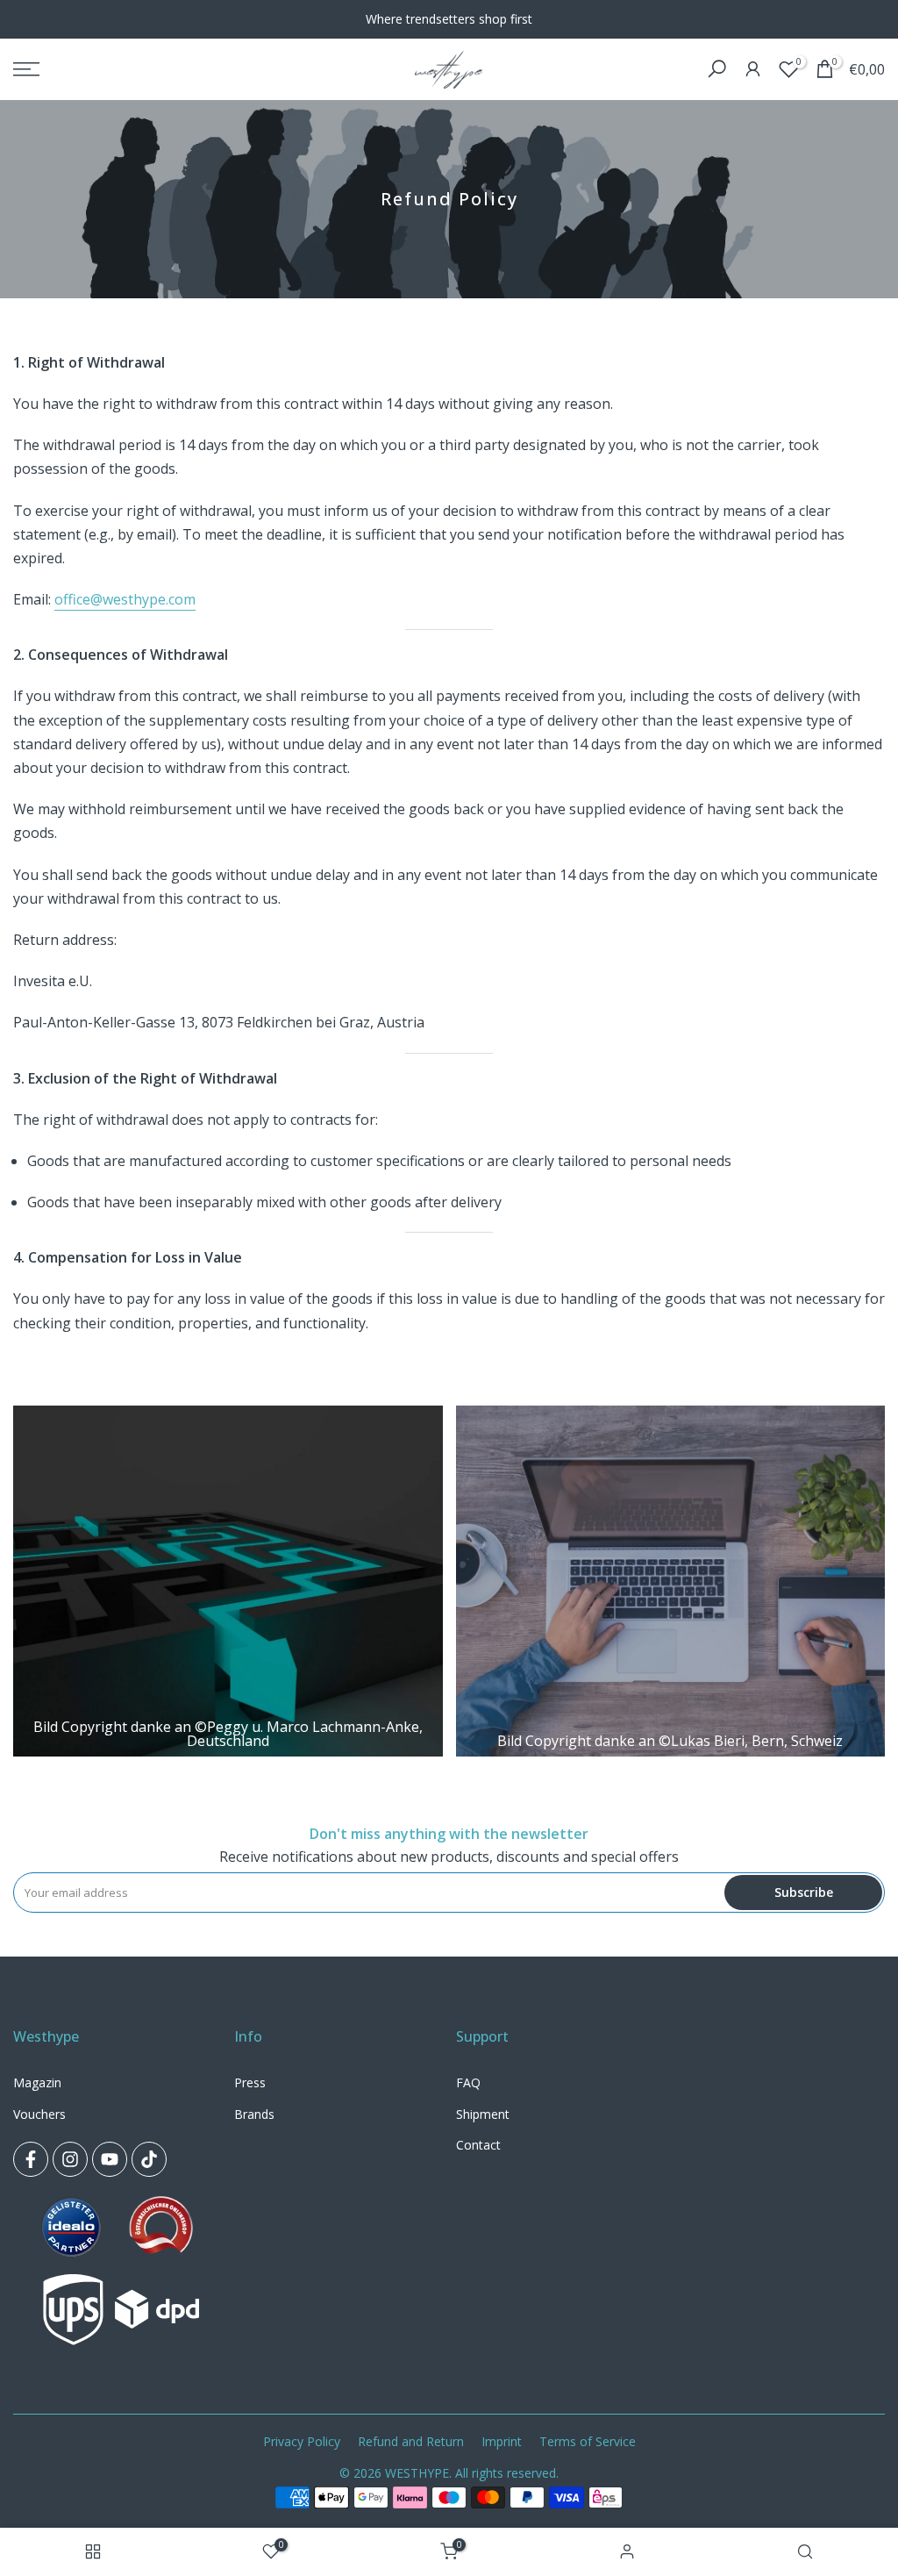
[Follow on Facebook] (31, 2159)
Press (250, 2082)
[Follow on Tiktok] (149, 2159)
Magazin (37, 2082)
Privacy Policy (302, 2441)
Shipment (483, 2114)
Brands (254, 2114)
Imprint (502, 2441)
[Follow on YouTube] (110, 2159)
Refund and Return (411, 2441)
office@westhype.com (125, 599)
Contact (478, 2145)
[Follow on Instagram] (70, 2159)
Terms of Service (588, 2441)
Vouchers (39, 2114)
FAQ (468, 2082)
